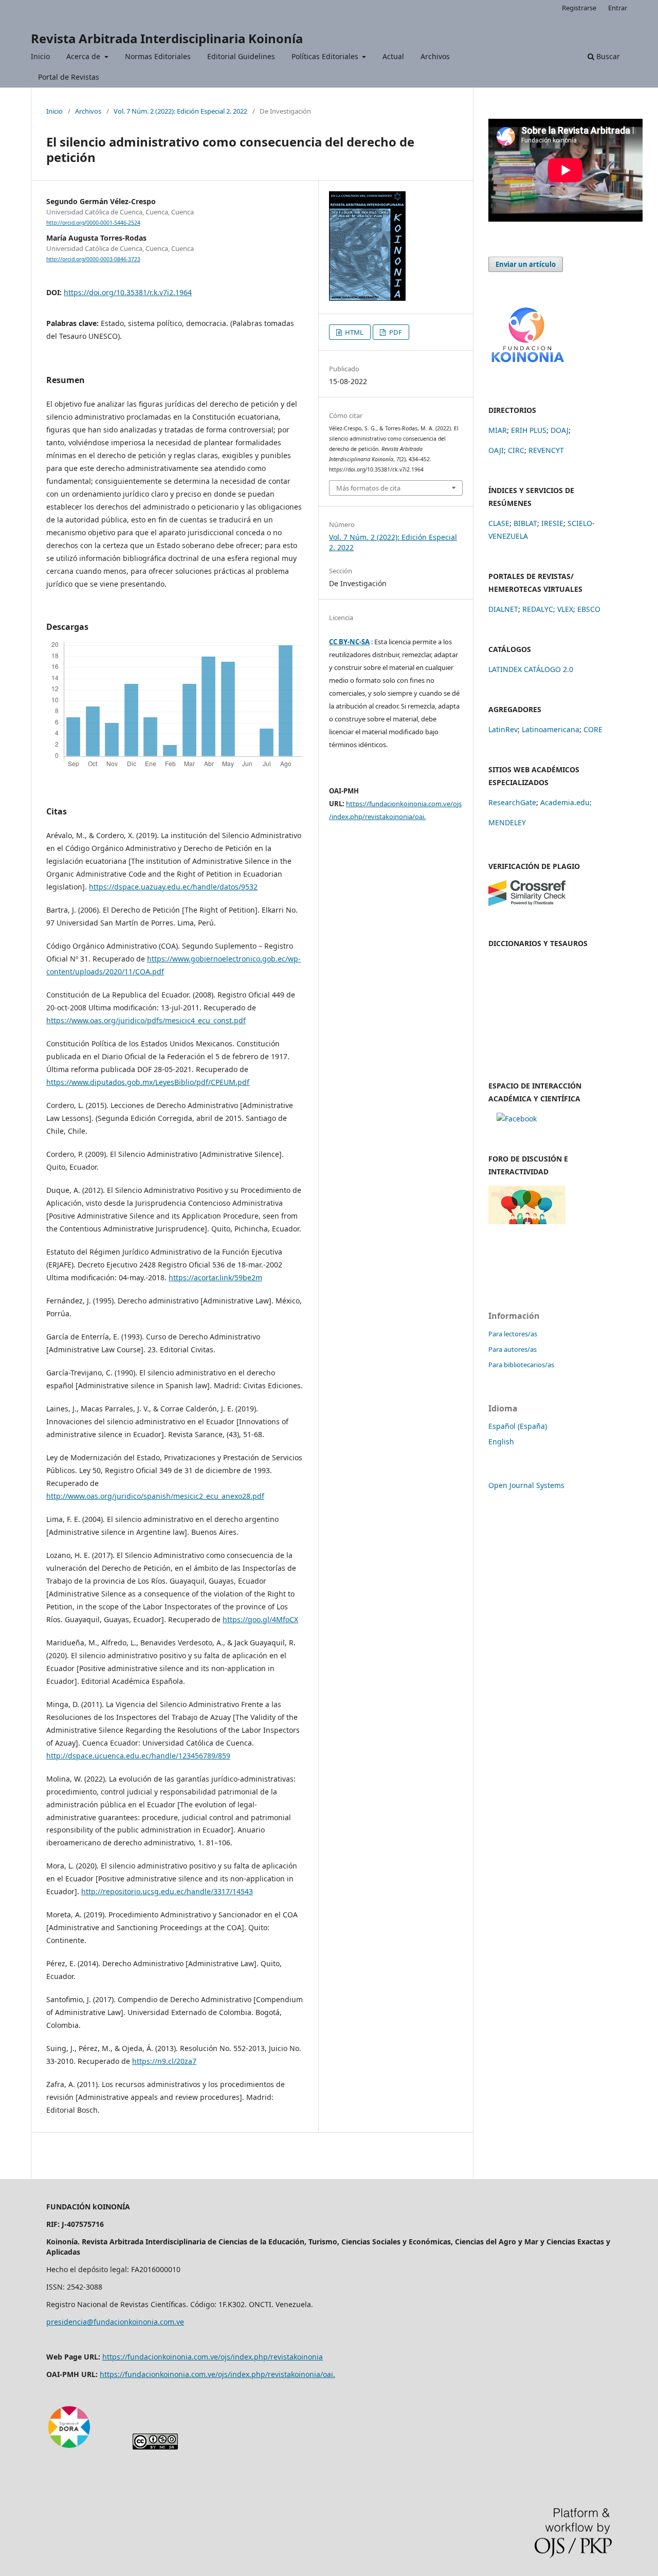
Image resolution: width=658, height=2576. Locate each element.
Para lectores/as (513, 1334)
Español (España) (518, 1426)
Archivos (435, 56)
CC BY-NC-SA (349, 642)
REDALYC (538, 609)
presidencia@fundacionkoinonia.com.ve (115, 2322)
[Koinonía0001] (517, 1119)
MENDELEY (507, 822)
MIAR (498, 430)
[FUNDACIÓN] (527, 366)
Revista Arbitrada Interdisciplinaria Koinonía (167, 38)
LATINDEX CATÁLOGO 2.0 (531, 669)
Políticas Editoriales (326, 56)
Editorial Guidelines (241, 56)
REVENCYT (546, 450)
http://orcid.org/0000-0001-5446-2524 (93, 223)
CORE (593, 729)
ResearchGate (512, 802)
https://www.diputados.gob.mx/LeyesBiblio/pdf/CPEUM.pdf (148, 1082)
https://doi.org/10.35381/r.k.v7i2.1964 (128, 292)
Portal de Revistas (69, 77)
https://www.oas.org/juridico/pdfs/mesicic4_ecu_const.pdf (146, 1020)
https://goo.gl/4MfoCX (260, 1619)
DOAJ (560, 430)
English (501, 1441)
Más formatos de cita (368, 488)
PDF (395, 332)
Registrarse (579, 8)
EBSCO (589, 609)
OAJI (496, 450)
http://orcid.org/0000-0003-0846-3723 (93, 259)
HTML (353, 332)
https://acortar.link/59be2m (215, 1277)
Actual (393, 56)
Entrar (618, 8)
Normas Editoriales (158, 56)
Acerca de (84, 56)
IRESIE (552, 523)
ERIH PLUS (529, 430)
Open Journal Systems (526, 1485)
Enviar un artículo (526, 264)
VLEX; (566, 609)
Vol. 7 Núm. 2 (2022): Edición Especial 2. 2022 (180, 111)
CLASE (499, 523)
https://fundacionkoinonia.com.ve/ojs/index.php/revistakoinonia (213, 2357)
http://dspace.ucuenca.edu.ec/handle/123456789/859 (138, 1756)
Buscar (607, 56)
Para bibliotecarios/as (521, 1365)
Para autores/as (513, 1349)
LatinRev (503, 729)
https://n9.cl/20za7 (164, 2061)
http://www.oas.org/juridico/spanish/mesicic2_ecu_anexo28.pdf (155, 1496)
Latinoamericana (551, 729)
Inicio (40, 56)
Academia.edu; (566, 802)
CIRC (516, 450)
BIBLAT (525, 523)
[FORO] (527, 1221)
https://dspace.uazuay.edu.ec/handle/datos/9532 (173, 887)
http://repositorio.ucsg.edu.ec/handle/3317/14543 (167, 1891)
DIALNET (503, 609)
